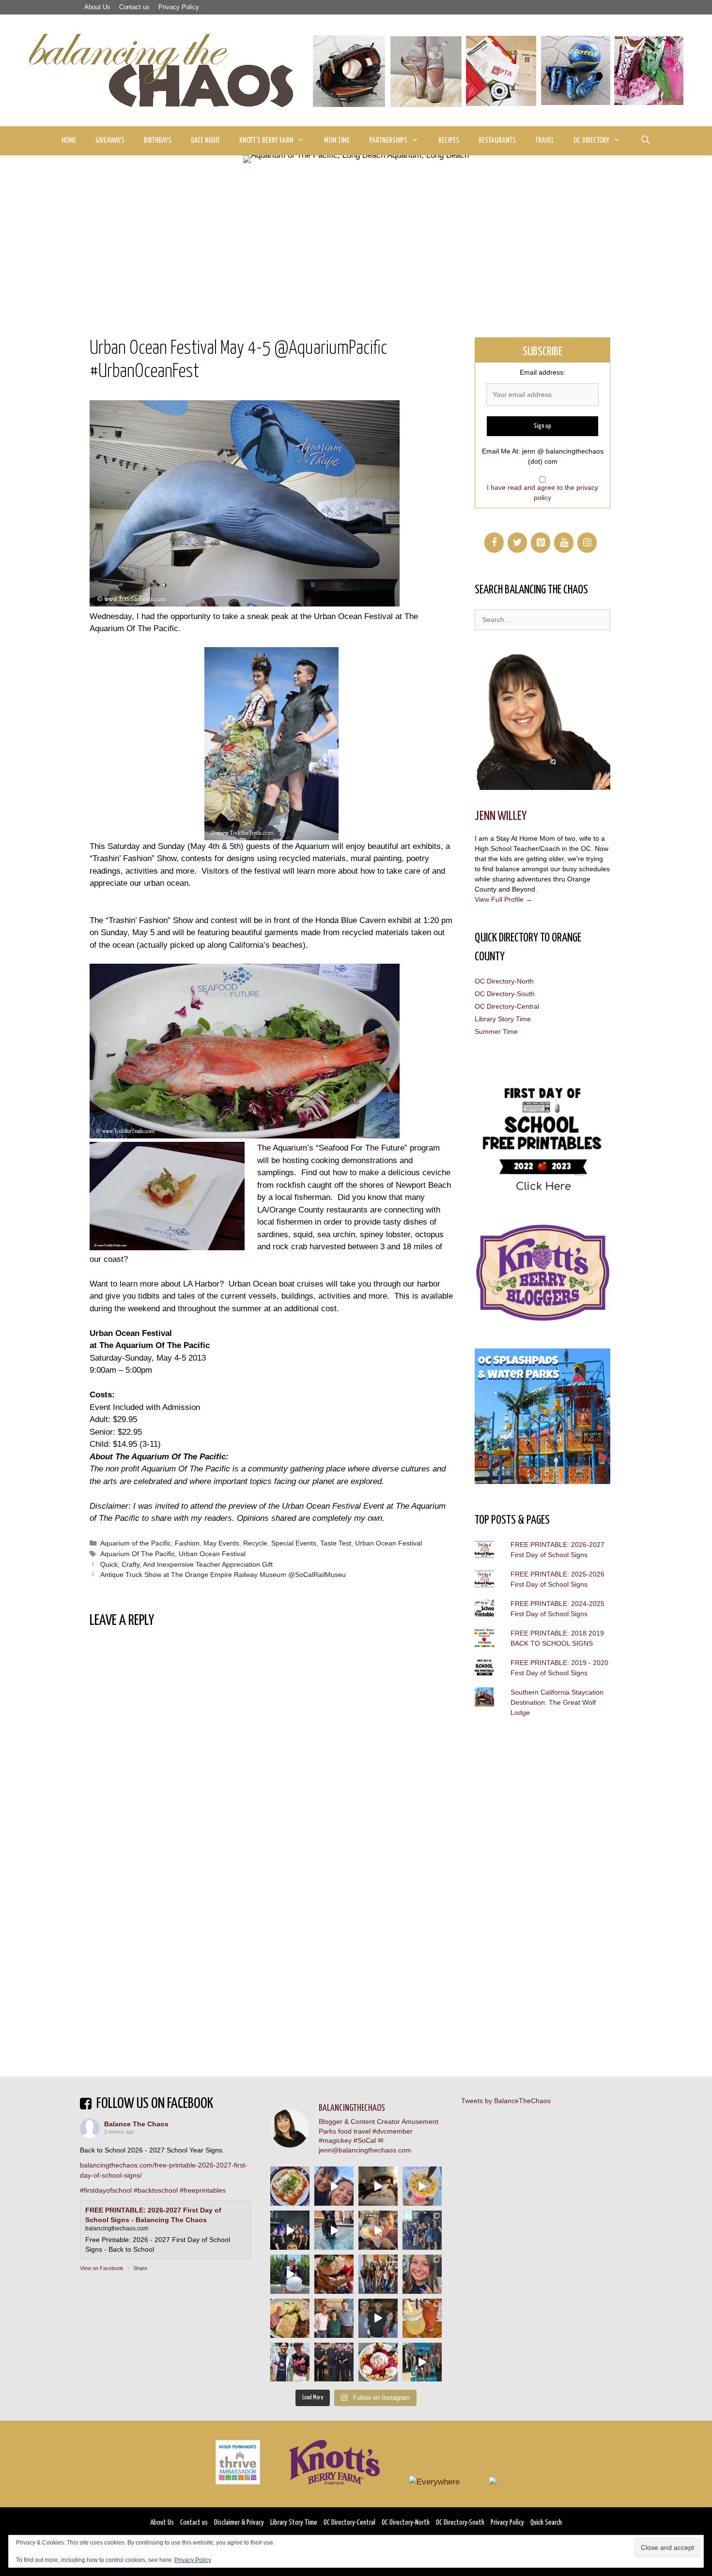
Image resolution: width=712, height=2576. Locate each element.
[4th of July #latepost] (378, 2318)
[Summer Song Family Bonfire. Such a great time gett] (334, 2186)
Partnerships (388, 141)
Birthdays (158, 141)
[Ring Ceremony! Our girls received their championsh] (422, 2274)
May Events (221, 1543)
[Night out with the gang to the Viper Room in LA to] (290, 2230)
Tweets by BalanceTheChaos (506, 2101)
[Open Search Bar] (645, 141)
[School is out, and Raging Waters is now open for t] (422, 2362)
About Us (97, 7)
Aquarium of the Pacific (136, 1543)
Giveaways (110, 141)
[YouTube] (564, 543)
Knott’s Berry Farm (266, 141)
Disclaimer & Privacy (239, 2523)
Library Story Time (503, 1019)
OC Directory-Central (507, 1006)
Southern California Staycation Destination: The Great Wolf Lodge (557, 1702)
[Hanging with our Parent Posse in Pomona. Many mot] (422, 2230)
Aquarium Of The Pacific (138, 1554)
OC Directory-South (505, 994)
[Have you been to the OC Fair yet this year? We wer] (378, 2230)
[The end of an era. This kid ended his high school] (334, 2362)
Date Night (205, 141)
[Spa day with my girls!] (422, 2318)
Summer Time (496, 1031)
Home (69, 141)
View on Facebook (102, 2268)
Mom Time (337, 141)
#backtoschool (156, 2190)
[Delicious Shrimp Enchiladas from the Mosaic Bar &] (290, 2186)
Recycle (255, 1543)
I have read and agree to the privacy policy (542, 492)
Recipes (449, 141)
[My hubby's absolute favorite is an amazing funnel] (378, 2362)
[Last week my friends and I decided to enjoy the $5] (422, 2186)
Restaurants (497, 141)
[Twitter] (517, 543)
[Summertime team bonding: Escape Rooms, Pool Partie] (378, 2274)
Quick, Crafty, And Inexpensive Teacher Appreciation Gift (186, 1564)
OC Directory (591, 141)
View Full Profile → (503, 899)
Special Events (294, 1543)
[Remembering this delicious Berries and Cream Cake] (334, 2274)
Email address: (542, 372)
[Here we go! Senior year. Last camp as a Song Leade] (290, 2274)
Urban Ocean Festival (388, 1543)
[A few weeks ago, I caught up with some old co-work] (334, 2318)
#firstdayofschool (106, 2190)
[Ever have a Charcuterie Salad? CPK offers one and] (290, 2318)
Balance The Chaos (136, 2124)
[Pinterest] (541, 543)
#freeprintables (203, 2190)
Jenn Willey (501, 816)
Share (140, 2268)
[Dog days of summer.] (334, 2230)
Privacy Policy (179, 7)
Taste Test (336, 1543)
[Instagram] (587, 543)
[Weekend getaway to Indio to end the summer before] (378, 2186)
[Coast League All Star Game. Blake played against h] (290, 2362)
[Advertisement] (356, 236)
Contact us (134, 7)
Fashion (187, 1543)
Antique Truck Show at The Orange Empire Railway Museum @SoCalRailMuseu (223, 1575)
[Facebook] (494, 543)
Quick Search (546, 2523)
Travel (545, 141)
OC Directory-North (504, 981)
